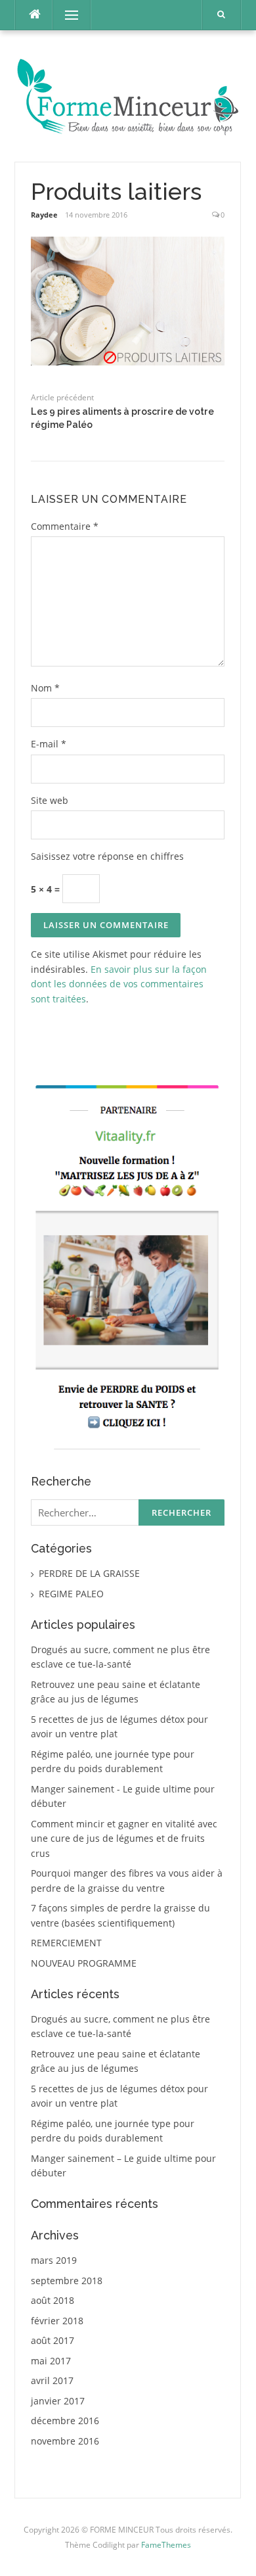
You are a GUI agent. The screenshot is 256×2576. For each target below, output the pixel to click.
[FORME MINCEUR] (128, 95)
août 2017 (53, 2340)
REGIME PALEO (71, 1594)
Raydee (44, 215)
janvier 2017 (58, 2401)
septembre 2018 (67, 2281)
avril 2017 (52, 2380)
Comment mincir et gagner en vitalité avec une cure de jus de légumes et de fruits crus (124, 1838)
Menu (66, 15)
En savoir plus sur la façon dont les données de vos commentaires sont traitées (119, 984)
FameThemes (166, 2545)
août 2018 (53, 2300)
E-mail (49, 744)
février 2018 (57, 2321)
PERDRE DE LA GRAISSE (89, 1573)
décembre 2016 (65, 2421)
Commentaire (65, 526)
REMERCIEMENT (66, 1943)
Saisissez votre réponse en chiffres (107, 856)
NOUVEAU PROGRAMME (84, 1963)
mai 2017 (51, 2361)
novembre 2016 (65, 2441)
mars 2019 (54, 2260)
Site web (50, 800)
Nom (45, 688)
